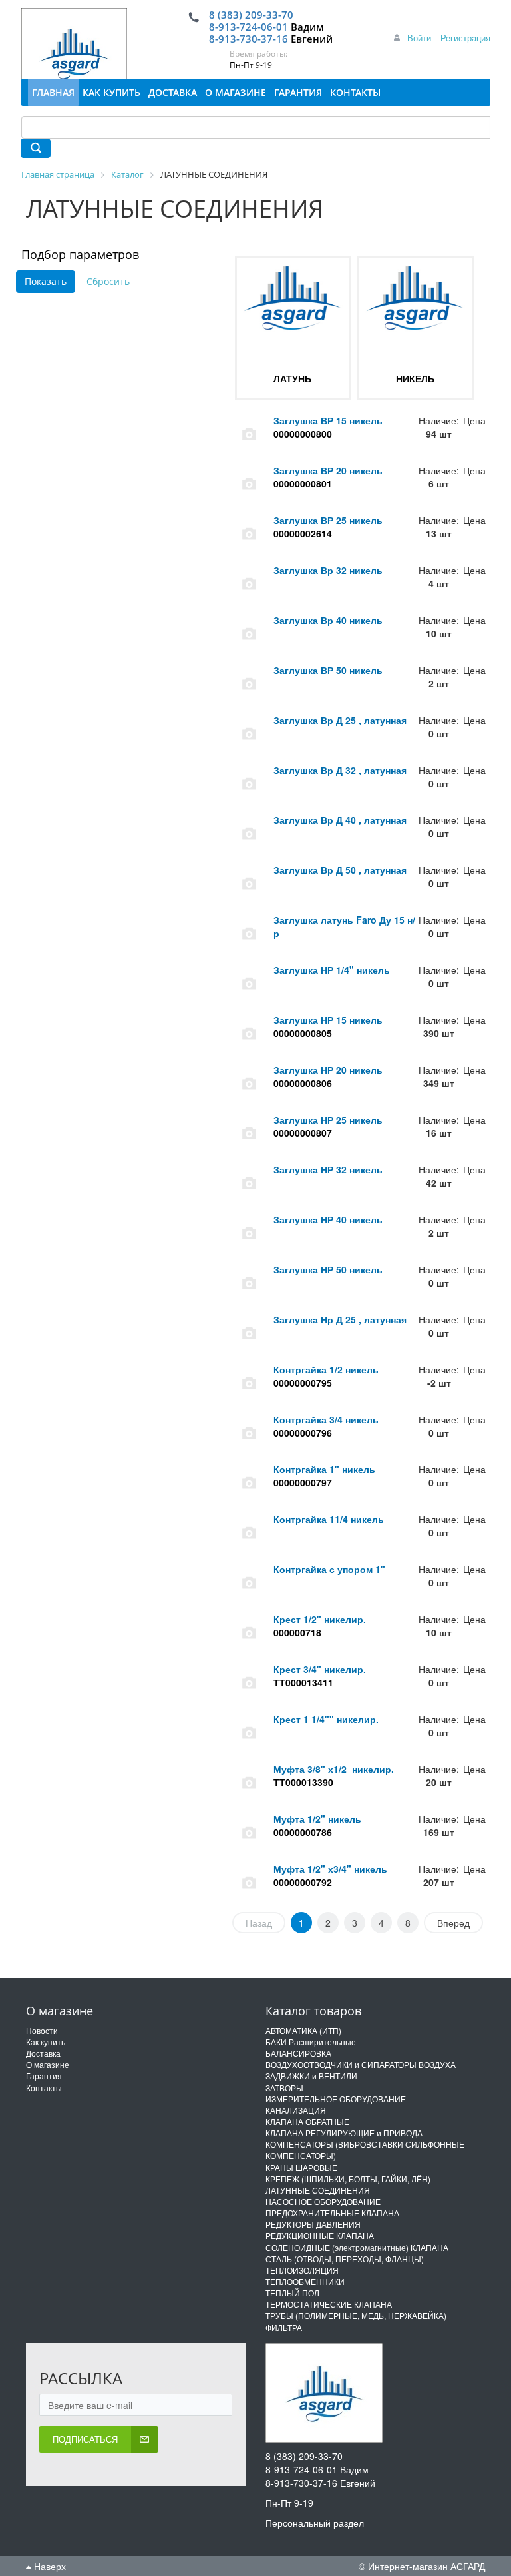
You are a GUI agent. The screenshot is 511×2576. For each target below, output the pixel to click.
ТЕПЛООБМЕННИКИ (305, 2281)
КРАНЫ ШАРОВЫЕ (301, 2167)
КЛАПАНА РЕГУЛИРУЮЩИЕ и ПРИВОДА (344, 2133)
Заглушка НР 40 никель (328, 1219)
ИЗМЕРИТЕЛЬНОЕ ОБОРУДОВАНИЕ (336, 2099)
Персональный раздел (315, 2523)
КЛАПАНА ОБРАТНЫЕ (307, 2121)
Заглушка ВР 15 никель (328, 420)
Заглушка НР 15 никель (328, 1020)
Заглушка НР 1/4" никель (332, 970)
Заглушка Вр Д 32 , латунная (340, 770)
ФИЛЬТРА (284, 2327)
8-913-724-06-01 (249, 27)
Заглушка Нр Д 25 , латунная (340, 1319)
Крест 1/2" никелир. (320, 1619)
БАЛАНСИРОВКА (298, 2053)
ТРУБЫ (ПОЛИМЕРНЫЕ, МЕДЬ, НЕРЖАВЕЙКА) (356, 2315)
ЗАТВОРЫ (284, 2088)
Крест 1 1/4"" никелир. (326, 1719)
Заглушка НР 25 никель (328, 1120)
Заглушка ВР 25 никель (328, 520)
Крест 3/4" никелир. (320, 1669)
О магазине (48, 2064)
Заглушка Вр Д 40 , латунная (340, 820)
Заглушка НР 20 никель (328, 1070)
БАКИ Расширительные (311, 2042)
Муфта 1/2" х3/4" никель (330, 1869)
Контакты (44, 2088)
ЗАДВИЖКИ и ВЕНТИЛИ (311, 2076)
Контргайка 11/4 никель (329, 1519)
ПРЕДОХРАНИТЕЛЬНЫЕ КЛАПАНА (332, 2213)
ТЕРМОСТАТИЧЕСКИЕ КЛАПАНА (329, 2304)
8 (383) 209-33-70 (251, 15)
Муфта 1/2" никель (317, 1819)
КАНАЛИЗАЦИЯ (296, 2110)
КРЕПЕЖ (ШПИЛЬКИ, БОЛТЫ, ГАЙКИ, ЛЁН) (348, 2179)
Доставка (43, 2053)
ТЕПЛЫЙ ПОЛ (292, 2293)
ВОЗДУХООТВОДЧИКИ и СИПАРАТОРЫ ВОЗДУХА (361, 2064)
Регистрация (465, 38)
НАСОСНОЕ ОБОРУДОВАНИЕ (323, 2201)
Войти (419, 38)
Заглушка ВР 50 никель (328, 670)
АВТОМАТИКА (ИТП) (303, 2030)
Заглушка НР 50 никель (328, 1269)
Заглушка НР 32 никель (328, 1169)
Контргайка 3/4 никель (326, 1419)
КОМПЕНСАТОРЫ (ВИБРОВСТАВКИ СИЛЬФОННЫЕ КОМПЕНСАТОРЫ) (365, 2150)
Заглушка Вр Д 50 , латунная (340, 870)
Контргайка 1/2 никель (326, 1369)
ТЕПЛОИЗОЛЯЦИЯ (302, 2270)
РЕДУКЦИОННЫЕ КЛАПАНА (320, 2235)
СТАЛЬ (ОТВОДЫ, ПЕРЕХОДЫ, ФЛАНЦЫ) (345, 2259)
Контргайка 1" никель (324, 1469)
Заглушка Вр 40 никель (328, 620)
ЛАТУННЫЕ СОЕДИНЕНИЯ (318, 2190)
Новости (42, 2030)
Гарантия (44, 2076)
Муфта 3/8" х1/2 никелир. (334, 1769)
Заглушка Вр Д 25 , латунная (340, 720)
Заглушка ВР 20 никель (328, 470)
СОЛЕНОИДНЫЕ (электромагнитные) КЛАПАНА (357, 2247)
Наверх (49, 2566)
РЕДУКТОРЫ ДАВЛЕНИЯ (313, 2224)
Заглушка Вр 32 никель (328, 570)
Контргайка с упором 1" (329, 1569)
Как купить (46, 2042)
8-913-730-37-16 (249, 39)
